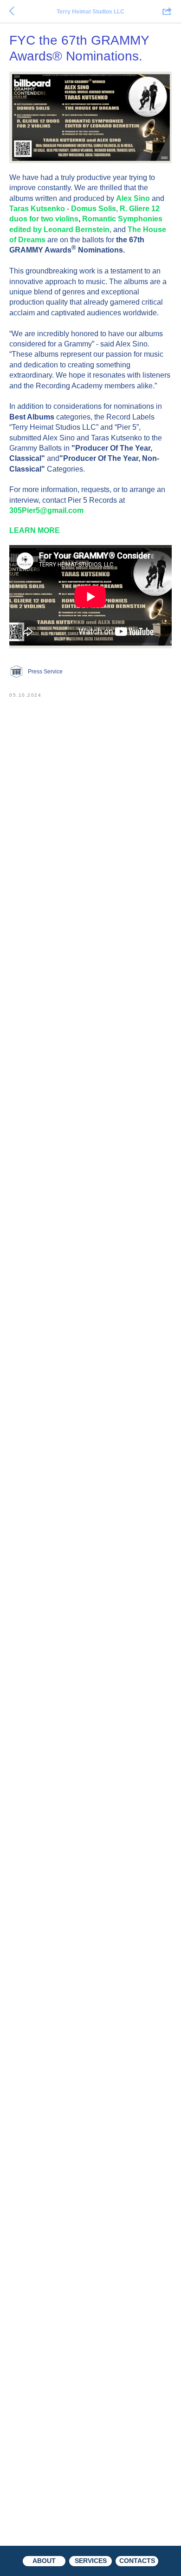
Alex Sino (133, 198)
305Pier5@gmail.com (46, 510)
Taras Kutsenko (37, 209)
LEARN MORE (35, 530)
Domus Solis (94, 209)
